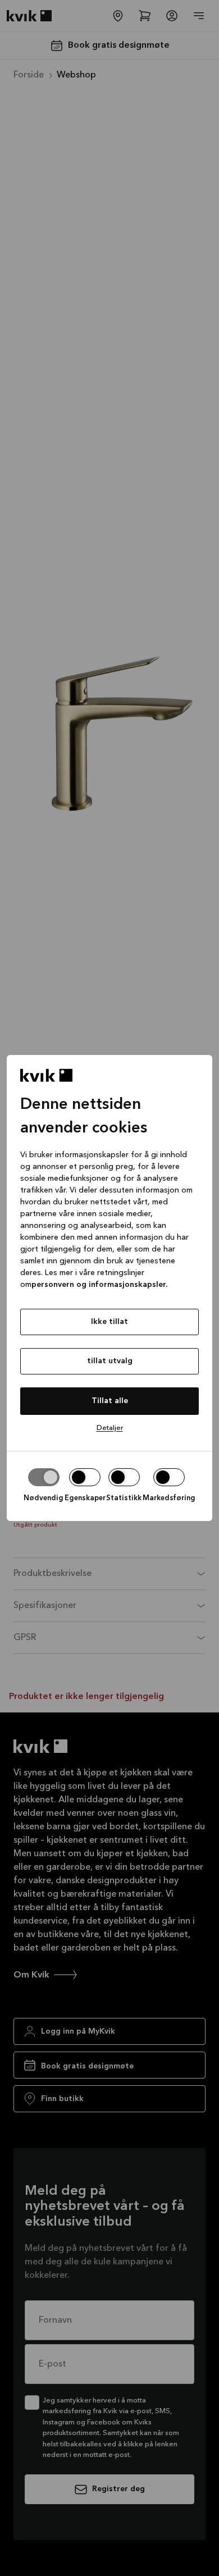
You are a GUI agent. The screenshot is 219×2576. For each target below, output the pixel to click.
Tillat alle (110, 1401)
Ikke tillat (109, 1322)
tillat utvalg (110, 1361)
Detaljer (110, 1428)
